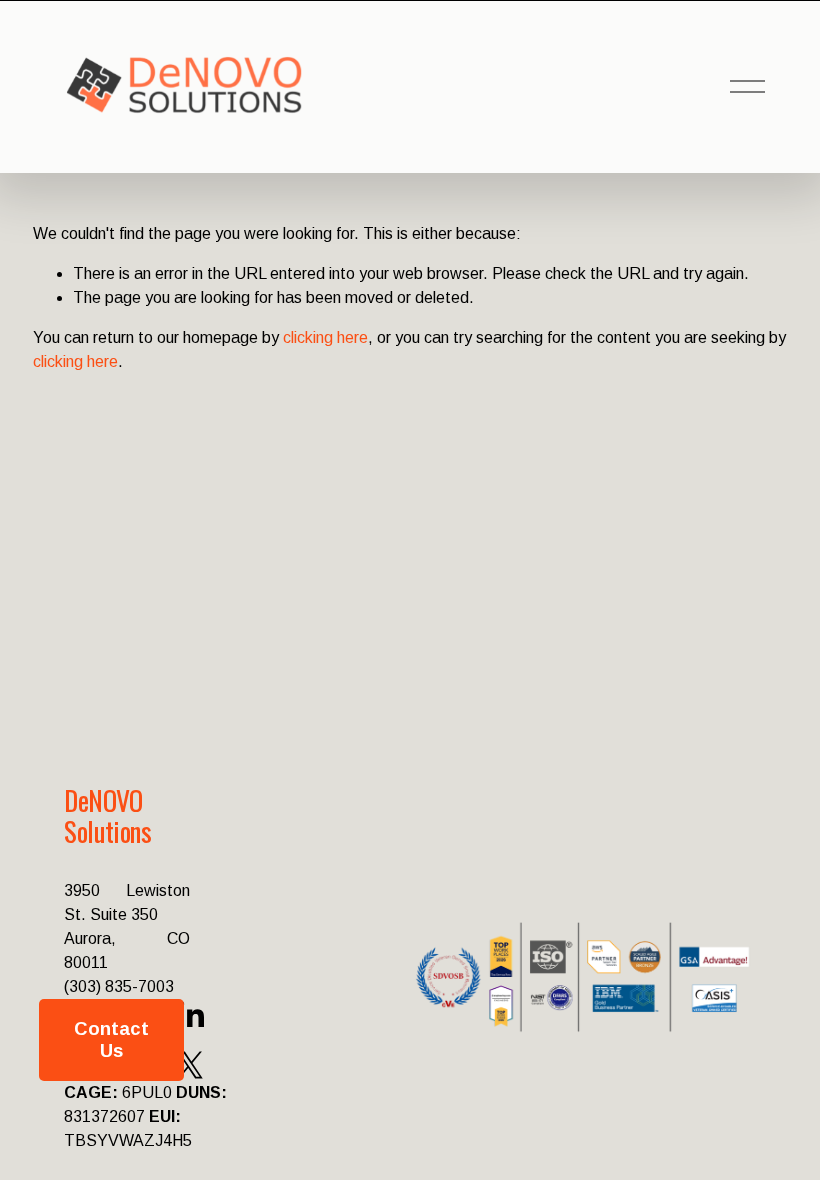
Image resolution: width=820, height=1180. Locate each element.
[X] (190, 1065)
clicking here (325, 337)
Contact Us (111, 1039)
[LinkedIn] (190, 1015)
